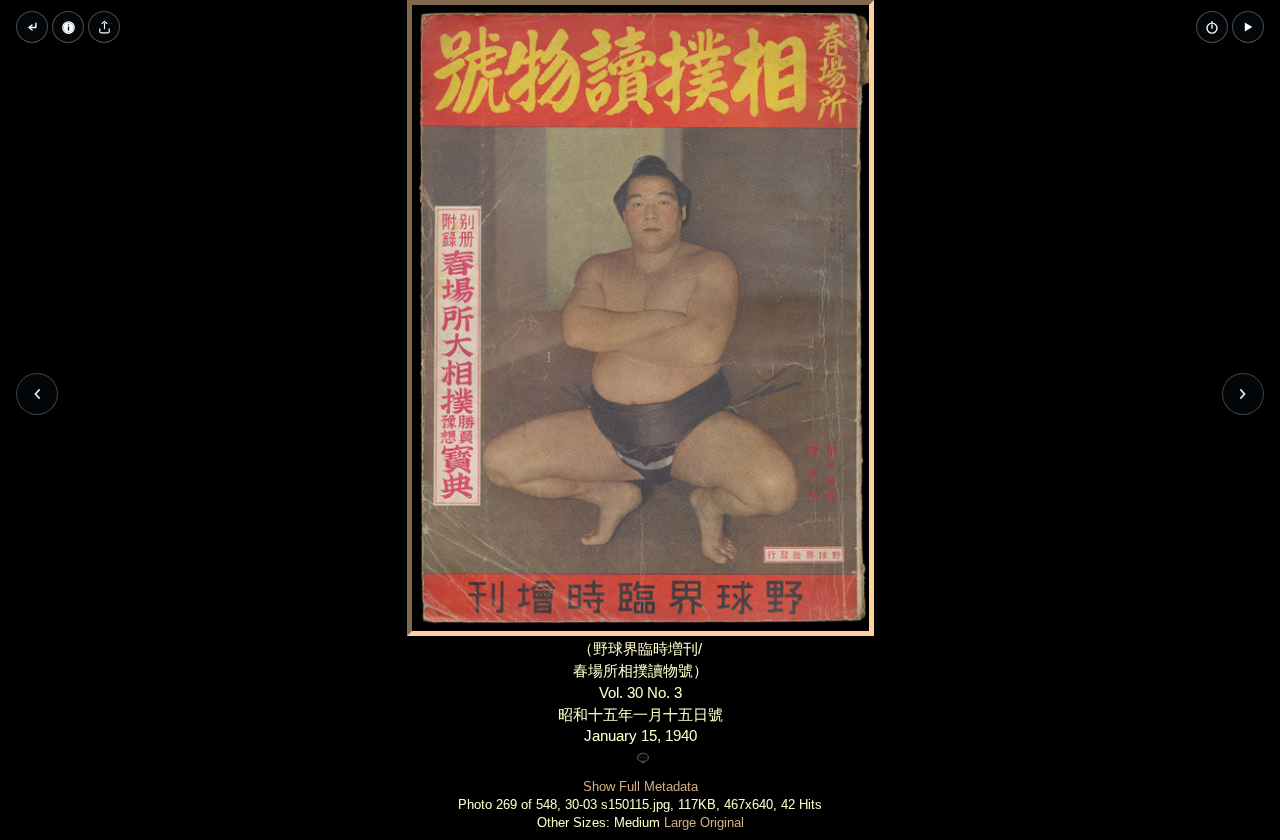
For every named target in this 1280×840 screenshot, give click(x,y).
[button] (1248, 27)
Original (722, 822)
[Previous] (37, 394)
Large (680, 822)
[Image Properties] (68, 27)
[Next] (1243, 394)
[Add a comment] (643, 759)
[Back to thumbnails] (32, 27)
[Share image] (104, 27)
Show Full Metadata (640, 786)
